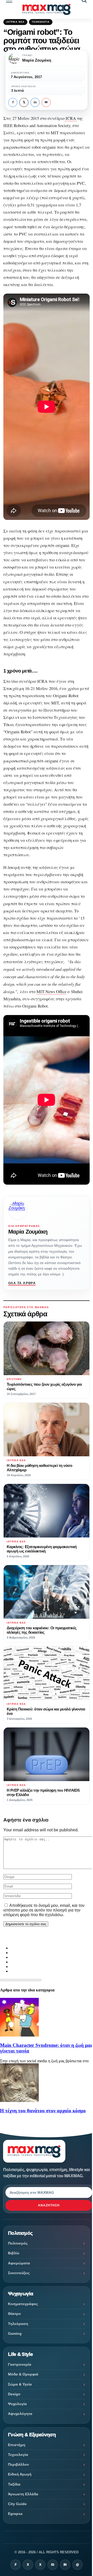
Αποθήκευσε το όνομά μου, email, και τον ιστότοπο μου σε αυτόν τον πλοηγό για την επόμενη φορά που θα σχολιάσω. (44, 1910)
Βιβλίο (14, 2253)
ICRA (71, 118)
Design (14, 2394)
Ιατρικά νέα (15, 22)
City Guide (17, 2504)
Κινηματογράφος (23, 2304)
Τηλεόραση (18, 2324)
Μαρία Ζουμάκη (28, 1232)
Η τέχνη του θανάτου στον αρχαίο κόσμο (43, 2111)
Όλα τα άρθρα (22, 1283)
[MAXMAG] (46, 9)
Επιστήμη (17, 2445)
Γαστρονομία (20, 2364)
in (35, 102)
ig (53, 2565)
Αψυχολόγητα (20, 2414)
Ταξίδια (14, 2484)
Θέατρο (14, 2314)
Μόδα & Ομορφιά (23, 2374)
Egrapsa (15, 2514)
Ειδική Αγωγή (20, 2474)
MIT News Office (51, 992)
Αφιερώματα (19, 2263)
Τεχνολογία (41, 22)
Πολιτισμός (18, 2243)
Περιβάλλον (18, 2464)
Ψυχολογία (17, 2404)
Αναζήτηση (49, 2205)
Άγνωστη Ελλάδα (23, 2494)
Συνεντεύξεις (19, 2273)
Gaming (15, 2333)
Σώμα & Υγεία (20, 2384)
